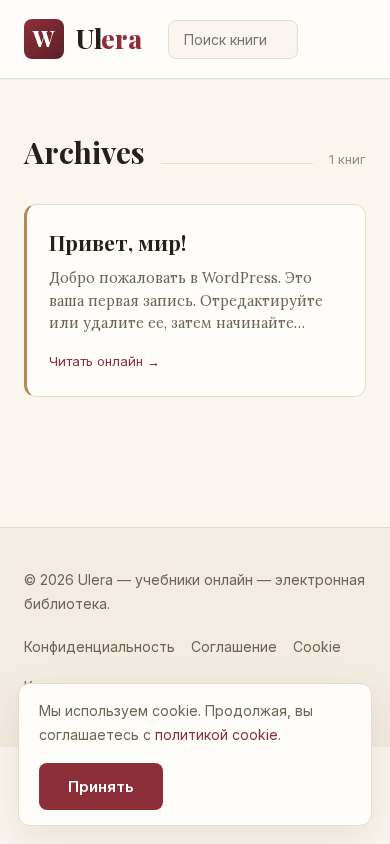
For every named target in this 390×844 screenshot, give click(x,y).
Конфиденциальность (99, 646)
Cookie (317, 646)
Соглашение (234, 646)
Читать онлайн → (104, 361)
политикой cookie (216, 734)
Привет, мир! (117, 242)
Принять (101, 786)
